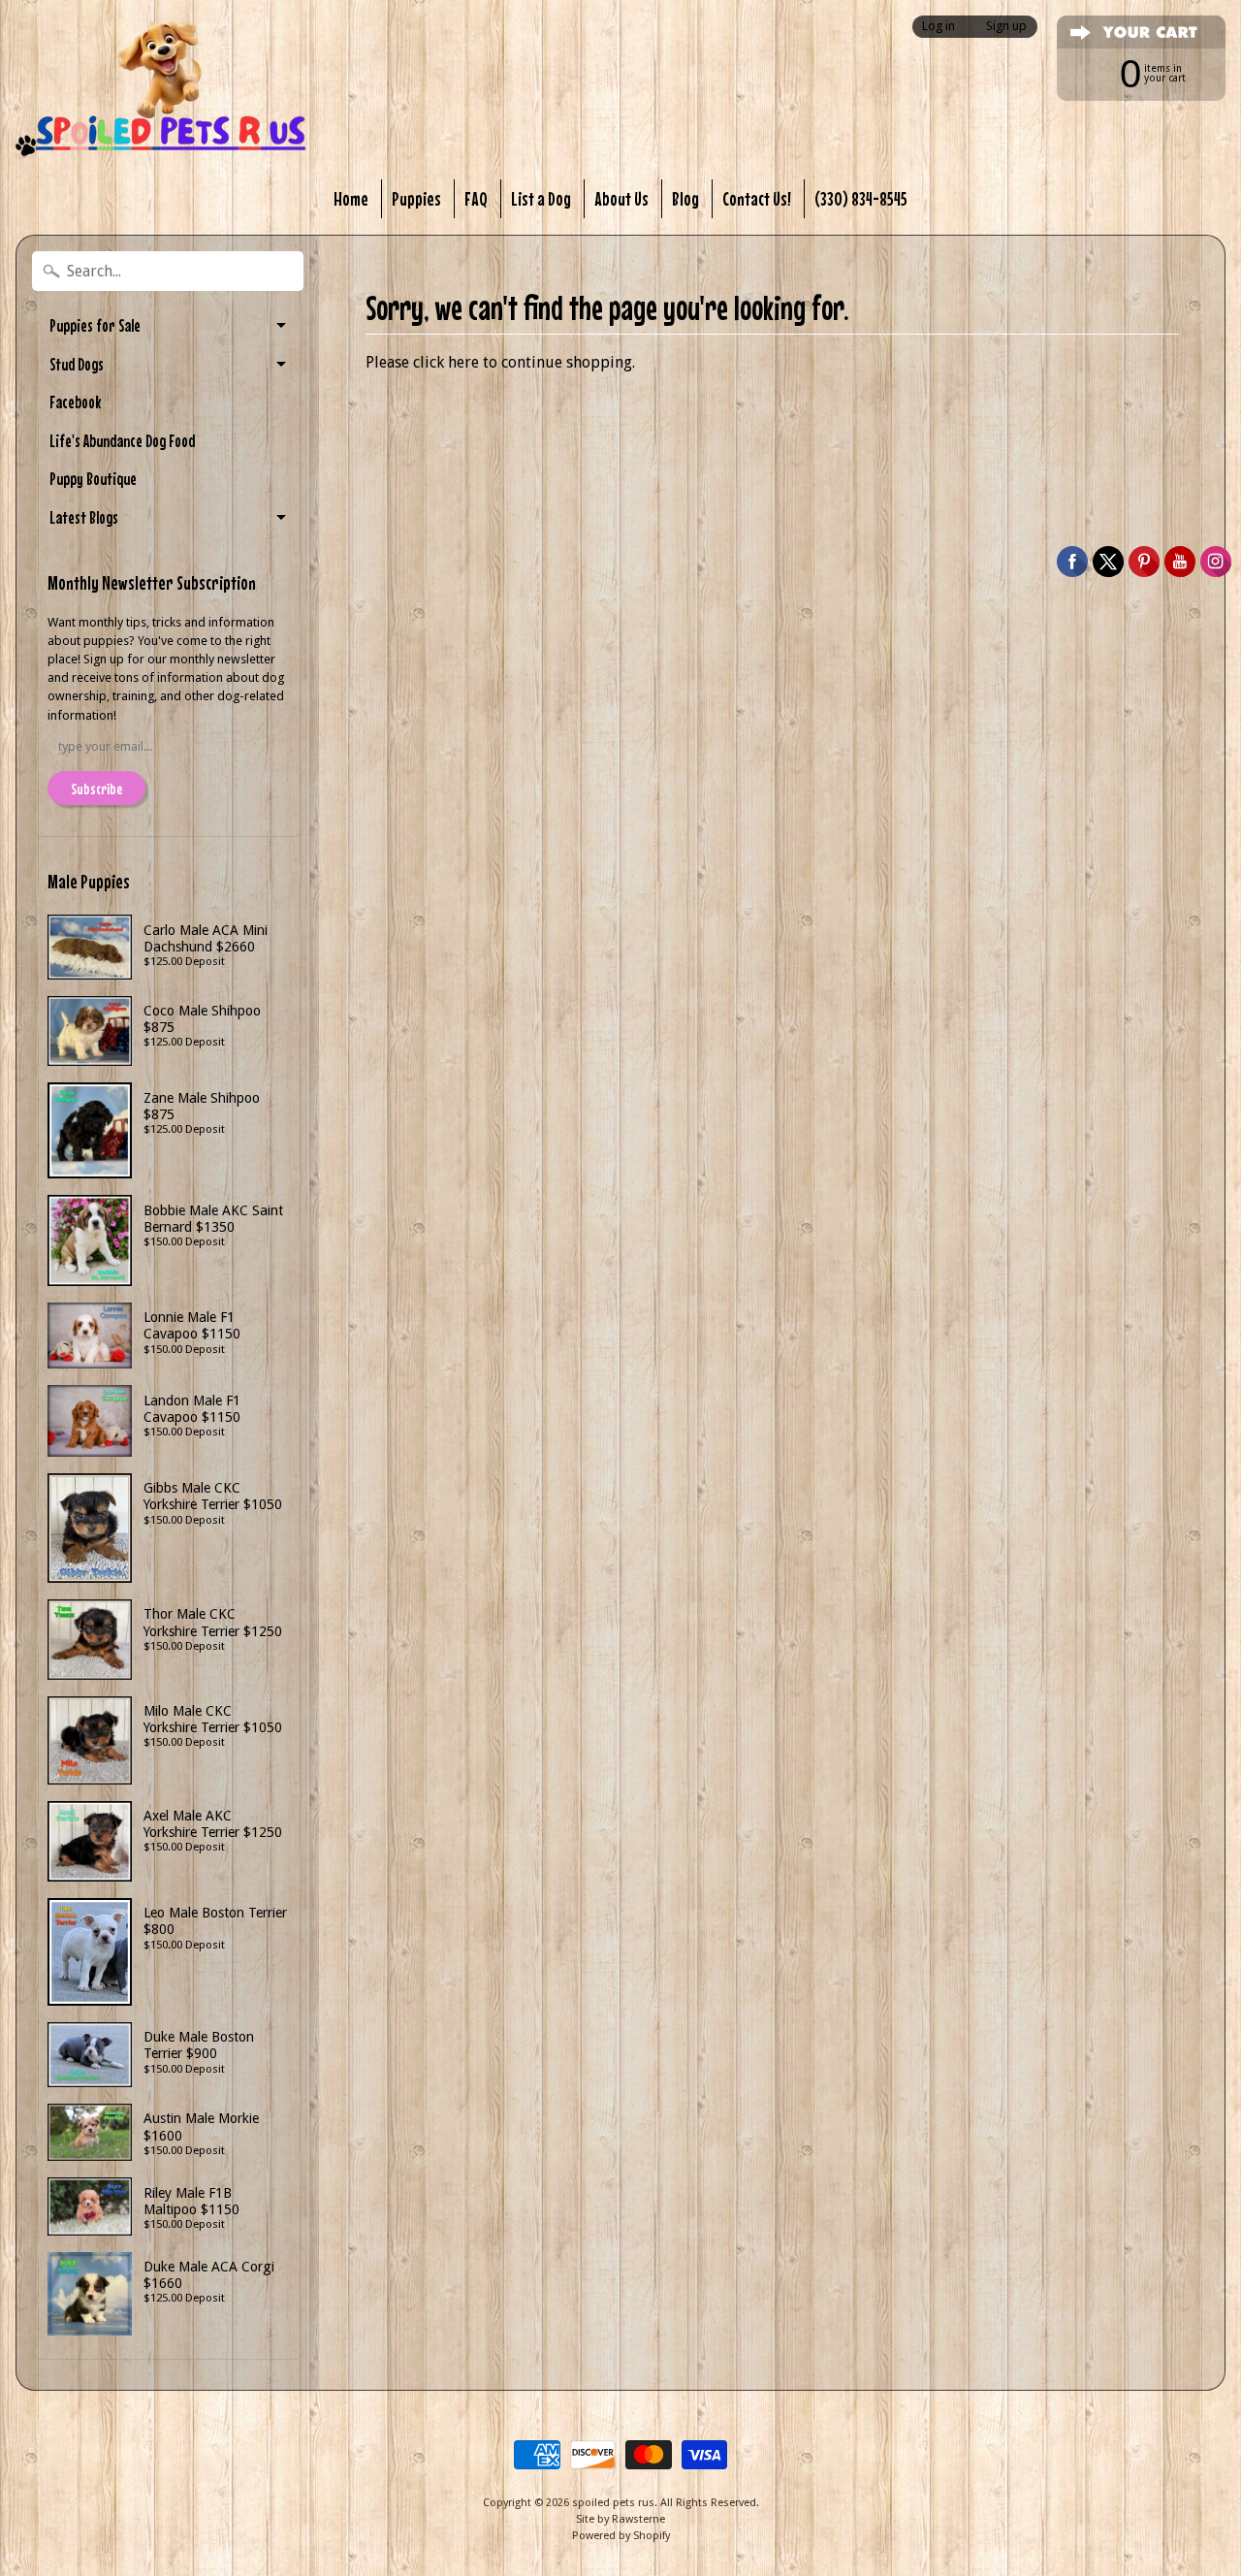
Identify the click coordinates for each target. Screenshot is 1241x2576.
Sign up (1006, 27)
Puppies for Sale (95, 325)
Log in (939, 27)
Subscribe (96, 789)
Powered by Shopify (621, 2536)
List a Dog (541, 198)
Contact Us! (757, 198)
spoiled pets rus (613, 2503)
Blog (685, 198)
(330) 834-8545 (861, 198)
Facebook (75, 402)
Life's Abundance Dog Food (122, 441)
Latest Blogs (84, 517)
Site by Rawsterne (620, 2519)
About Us (621, 198)
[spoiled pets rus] (161, 89)
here (463, 362)
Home (351, 198)
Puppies (416, 198)
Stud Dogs (77, 364)
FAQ (476, 198)
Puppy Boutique (93, 479)
